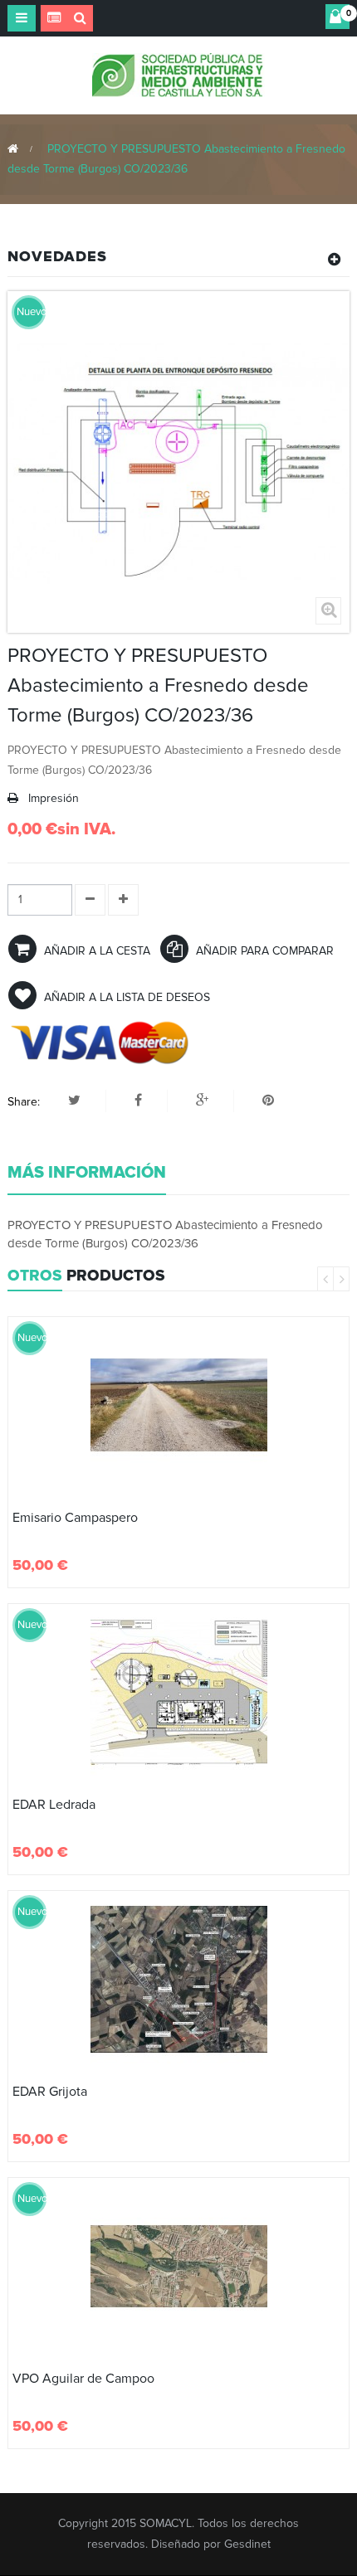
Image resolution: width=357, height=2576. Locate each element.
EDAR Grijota (50, 2092)
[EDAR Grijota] (179, 1979)
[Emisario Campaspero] (179, 1405)
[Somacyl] (178, 74)
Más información (87, 1173)
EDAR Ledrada (54, 1805)
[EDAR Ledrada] (179, 1692)
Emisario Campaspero (75, 1518)
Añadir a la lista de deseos (125, 997)
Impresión (54, 798)
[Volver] (13, 149)
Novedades (57, 256)
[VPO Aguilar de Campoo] (179, 2266)
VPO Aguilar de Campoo (83, 2379)
